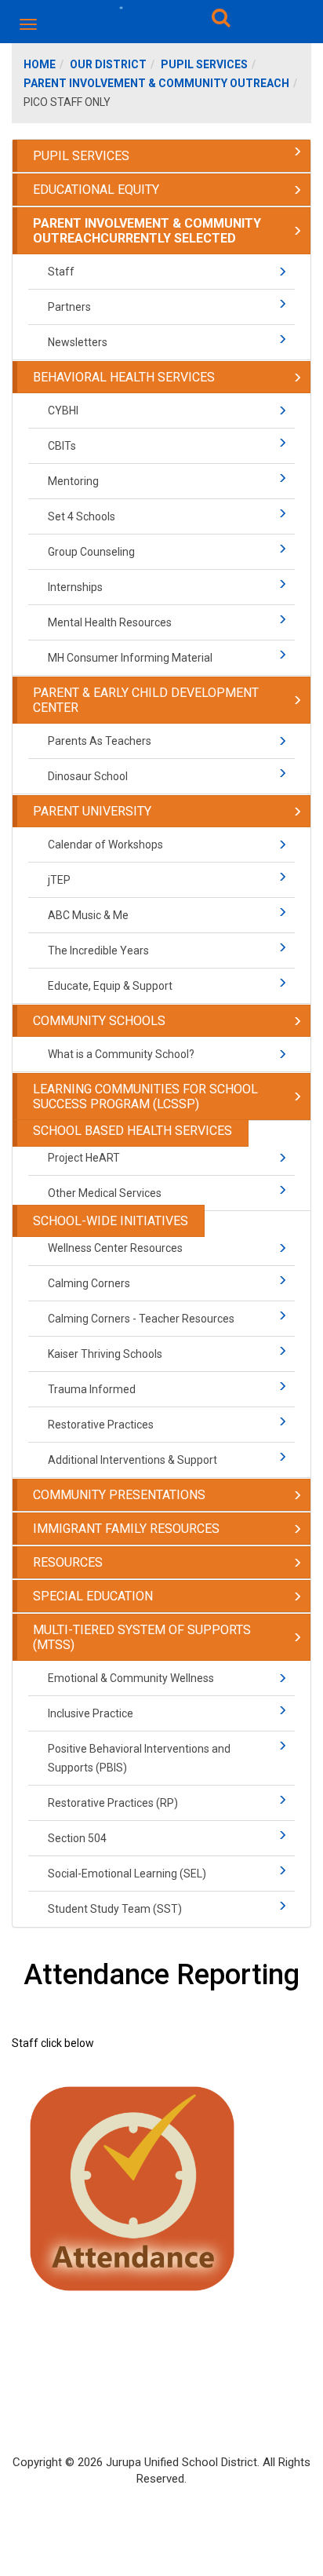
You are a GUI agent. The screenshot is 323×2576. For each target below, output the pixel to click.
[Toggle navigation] (29, 24)
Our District (108, 64)
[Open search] (221, 20)
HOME (40, 64)
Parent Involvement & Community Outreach (156, 83)
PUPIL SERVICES (204, 64)
